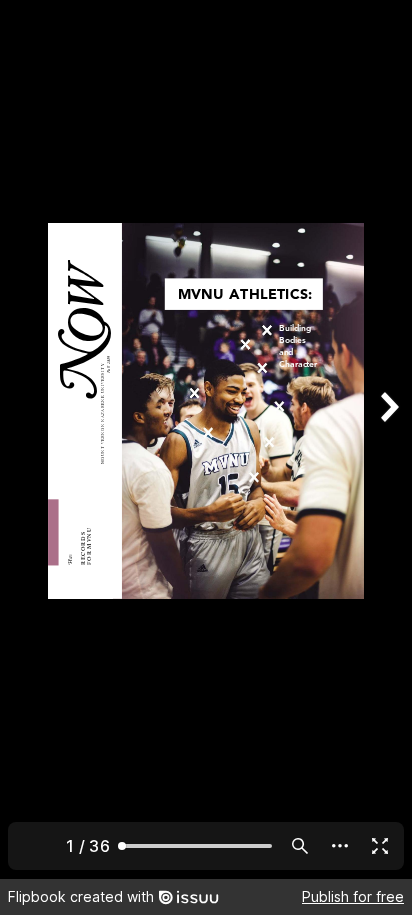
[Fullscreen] (380, 846)
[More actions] (340, 846)
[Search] (300, 846)
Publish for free (353, 896)
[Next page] (388, 439)
